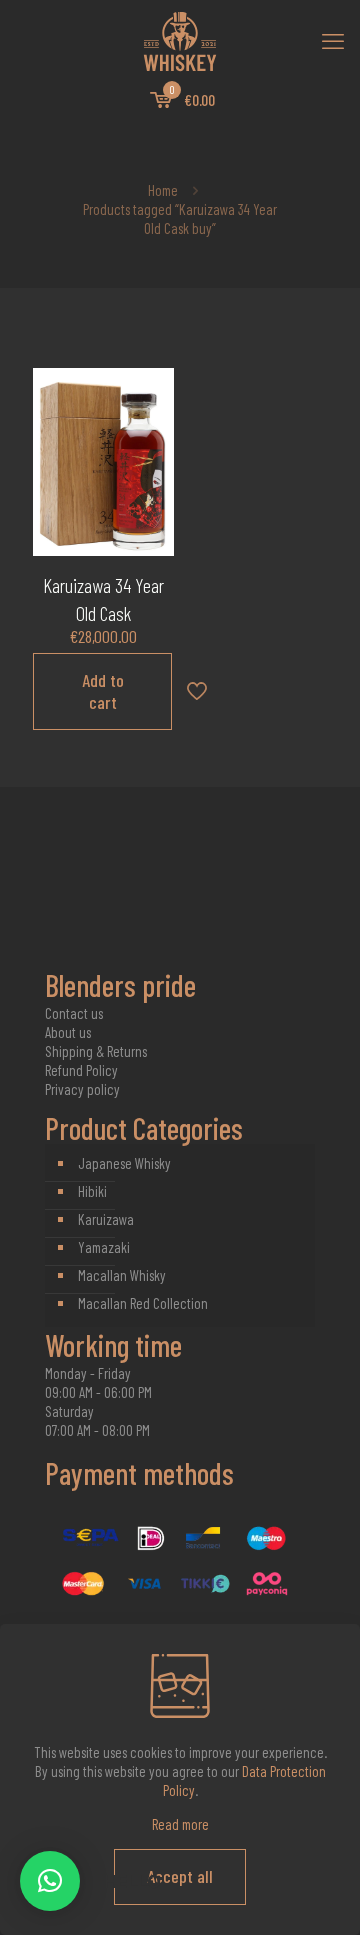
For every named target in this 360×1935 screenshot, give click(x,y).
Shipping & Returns (96, 1051)
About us (68, 1032)
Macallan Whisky (122, 1275)
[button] (50, 1881)
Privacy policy (82, 1089)
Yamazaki (104, 1247)
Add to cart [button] (103, 691)
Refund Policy (81, 1070)
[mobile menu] (333, 40)
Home (163, 190)
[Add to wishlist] (151, 449)
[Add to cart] (151, 391)
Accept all (180, 1876)
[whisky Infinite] (180, 40)
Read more (180, 1824)
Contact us (74, 1013)
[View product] (151, 420)
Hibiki (92, 1191)
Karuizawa (106, 1219)
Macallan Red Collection (143, 1303)
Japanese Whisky (124, 1163)
